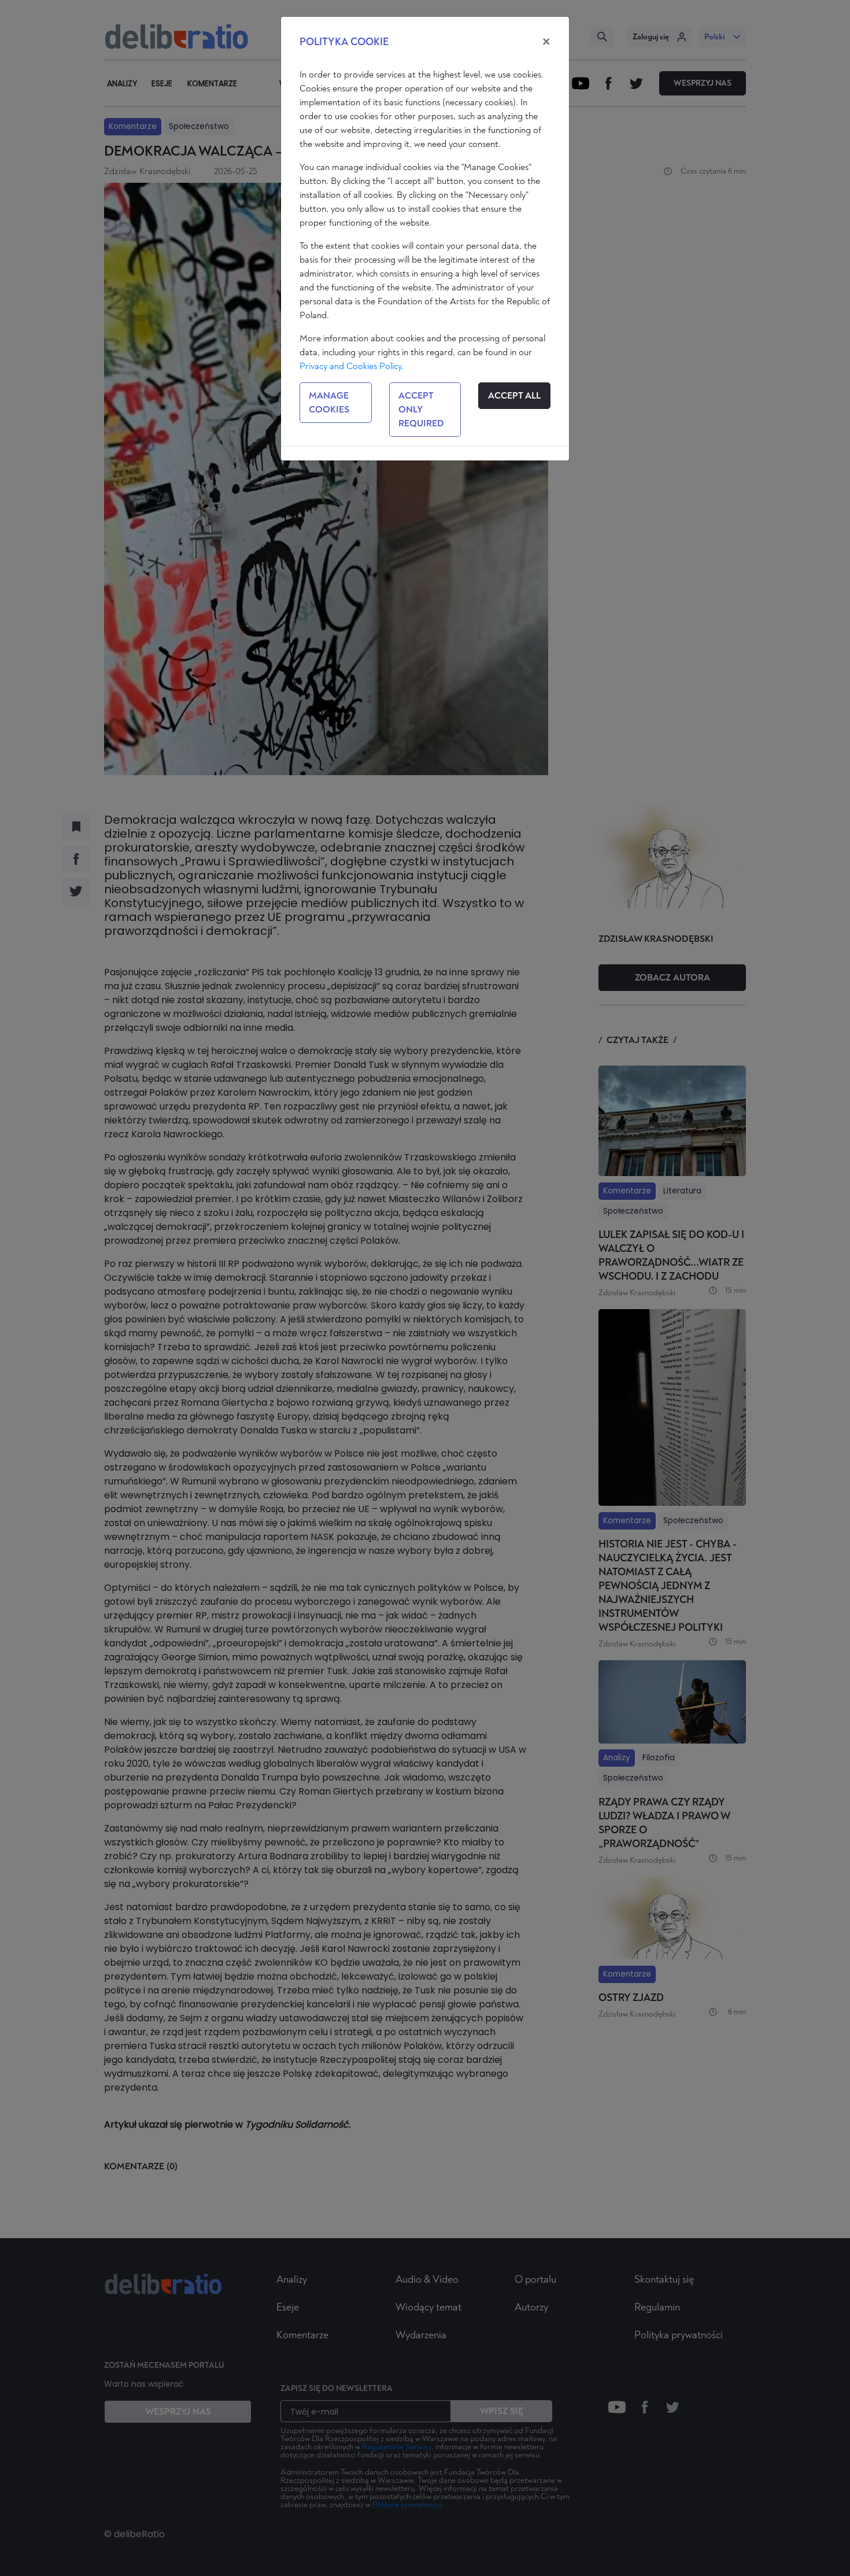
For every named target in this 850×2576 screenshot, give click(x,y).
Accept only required (421, 410)
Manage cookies (329, 403)
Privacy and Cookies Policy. (352, 366)
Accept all (514, 396)
